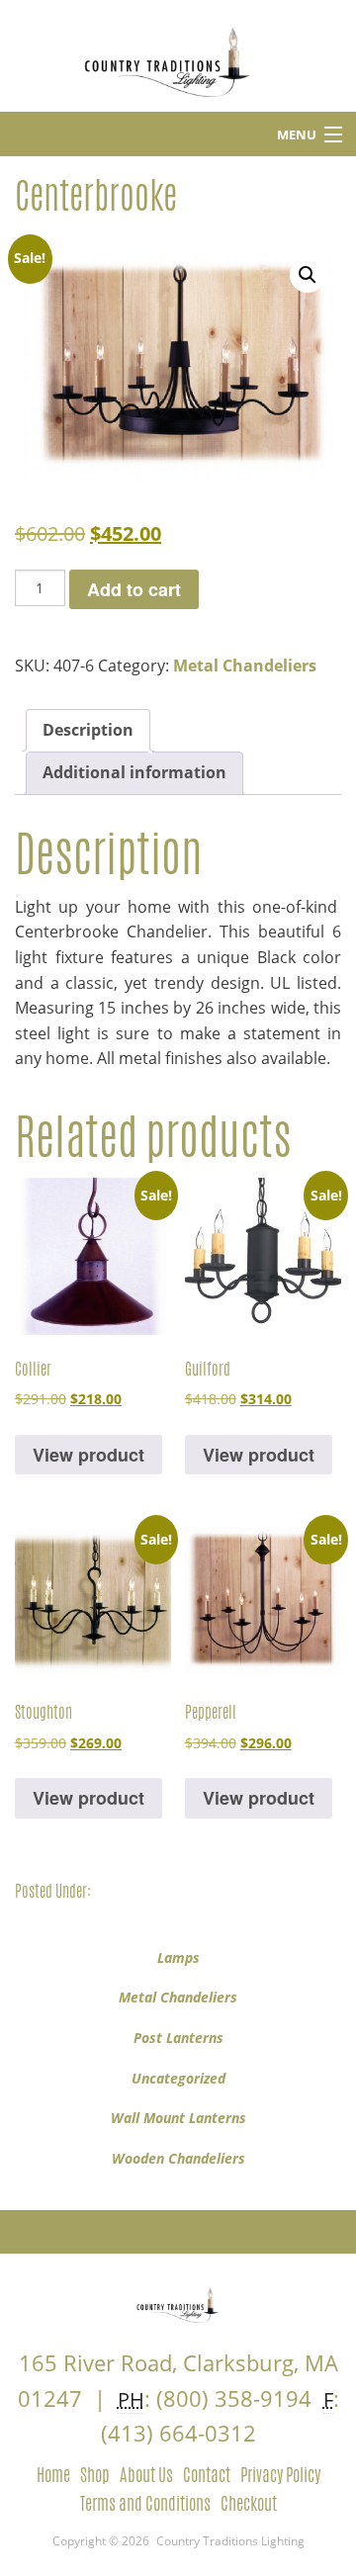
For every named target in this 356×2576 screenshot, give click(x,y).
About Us (146, 2474)
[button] (308, 275)
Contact (207, 2474)
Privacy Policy (280, 2474)
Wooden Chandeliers (178, 2158)
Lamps (178, 1957)
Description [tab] (88, 730)
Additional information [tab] (134, 772)
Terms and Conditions (145, 2503)
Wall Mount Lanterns (178, 2118)
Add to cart (134, 589)
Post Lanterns (178, 2038)
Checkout (249, 2503)
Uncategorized (178, 2078)
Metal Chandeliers (245, 666)
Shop (95, 2474)
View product (89, 1455)
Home (53, 2474)
